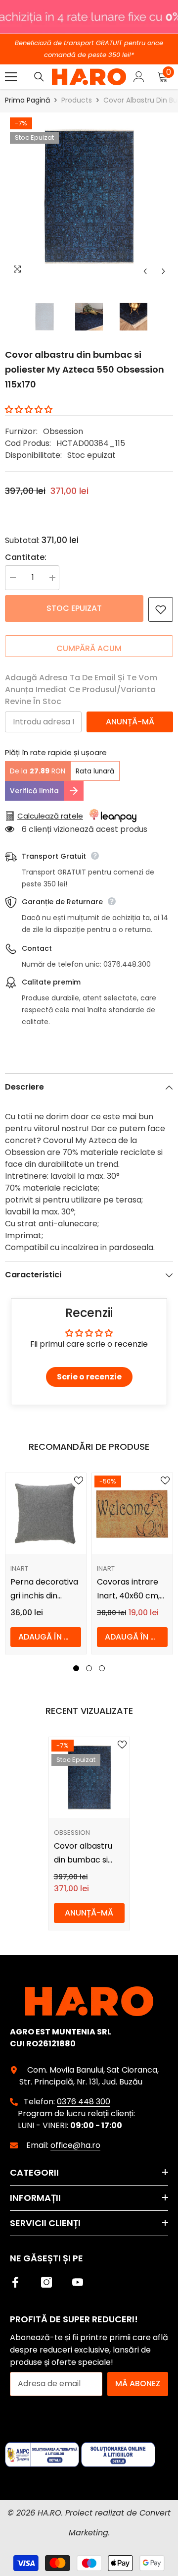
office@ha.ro (75, 2145)
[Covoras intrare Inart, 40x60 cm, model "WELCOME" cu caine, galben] (132, 1513)
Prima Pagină (27, 100)
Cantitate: (26, 557)
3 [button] (102, 1668)
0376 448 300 (84, 2102)
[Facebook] (15, 2282)
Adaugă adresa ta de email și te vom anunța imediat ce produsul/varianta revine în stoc (81, 689)
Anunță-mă (130, 722)
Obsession (63, 431)
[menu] (11, 77)
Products (77, 100)
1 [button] (76, 1668)
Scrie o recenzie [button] (89, 1377)
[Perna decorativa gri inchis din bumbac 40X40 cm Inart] (46, 1513)
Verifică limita (34, 791)
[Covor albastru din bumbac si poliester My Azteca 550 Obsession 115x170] (89, 1778)
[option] (89, 197)
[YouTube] (78, 2282)
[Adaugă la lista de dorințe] (161, 609)
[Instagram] (46, 2282)
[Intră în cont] (139, 77)
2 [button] (89, 1668)
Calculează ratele (50, 816)
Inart (19, 1568)
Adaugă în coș (50, 1637)
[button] (145, 271)
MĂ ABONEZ (138, 2384)
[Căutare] (39, 77)
